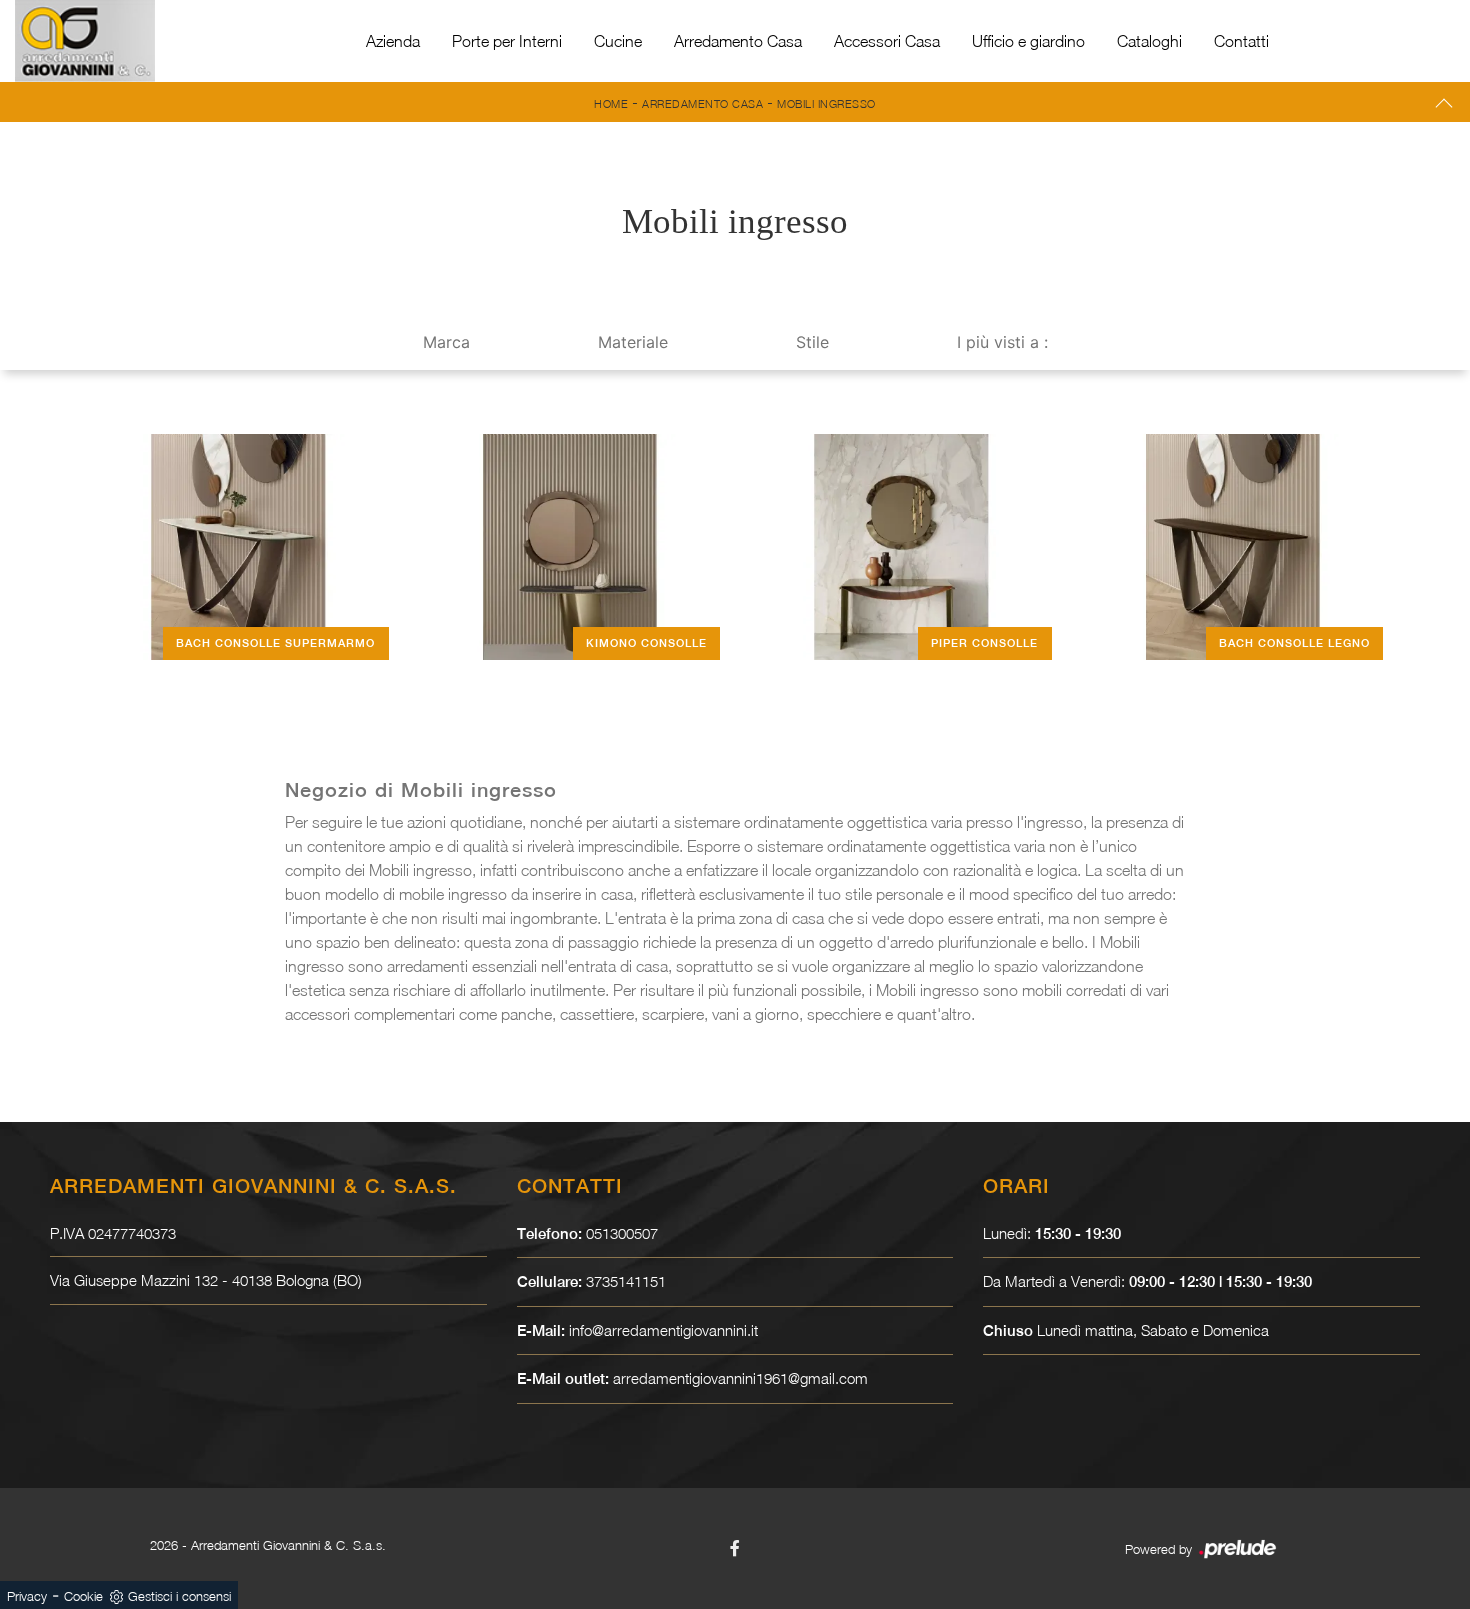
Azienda (393, 41)
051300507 (622, 1233)
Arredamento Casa (738, 41)
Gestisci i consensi (179, 1596)
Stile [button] (812, 342)
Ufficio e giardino (1028, 41)
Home (611, 103)
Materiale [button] (633, 342)
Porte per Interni (507, 41)
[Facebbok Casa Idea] (735, 1548)
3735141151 (626, 1281)
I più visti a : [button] (1002, 342)
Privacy (27, 1596)
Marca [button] (446, 342)
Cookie (83, 1596)
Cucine (618, 41)
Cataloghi (1149, 41)
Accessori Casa (887, 41)
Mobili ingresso (826, 103)
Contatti (1241, 41)
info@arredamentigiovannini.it (663, 1330)
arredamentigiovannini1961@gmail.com (740, 1378)
